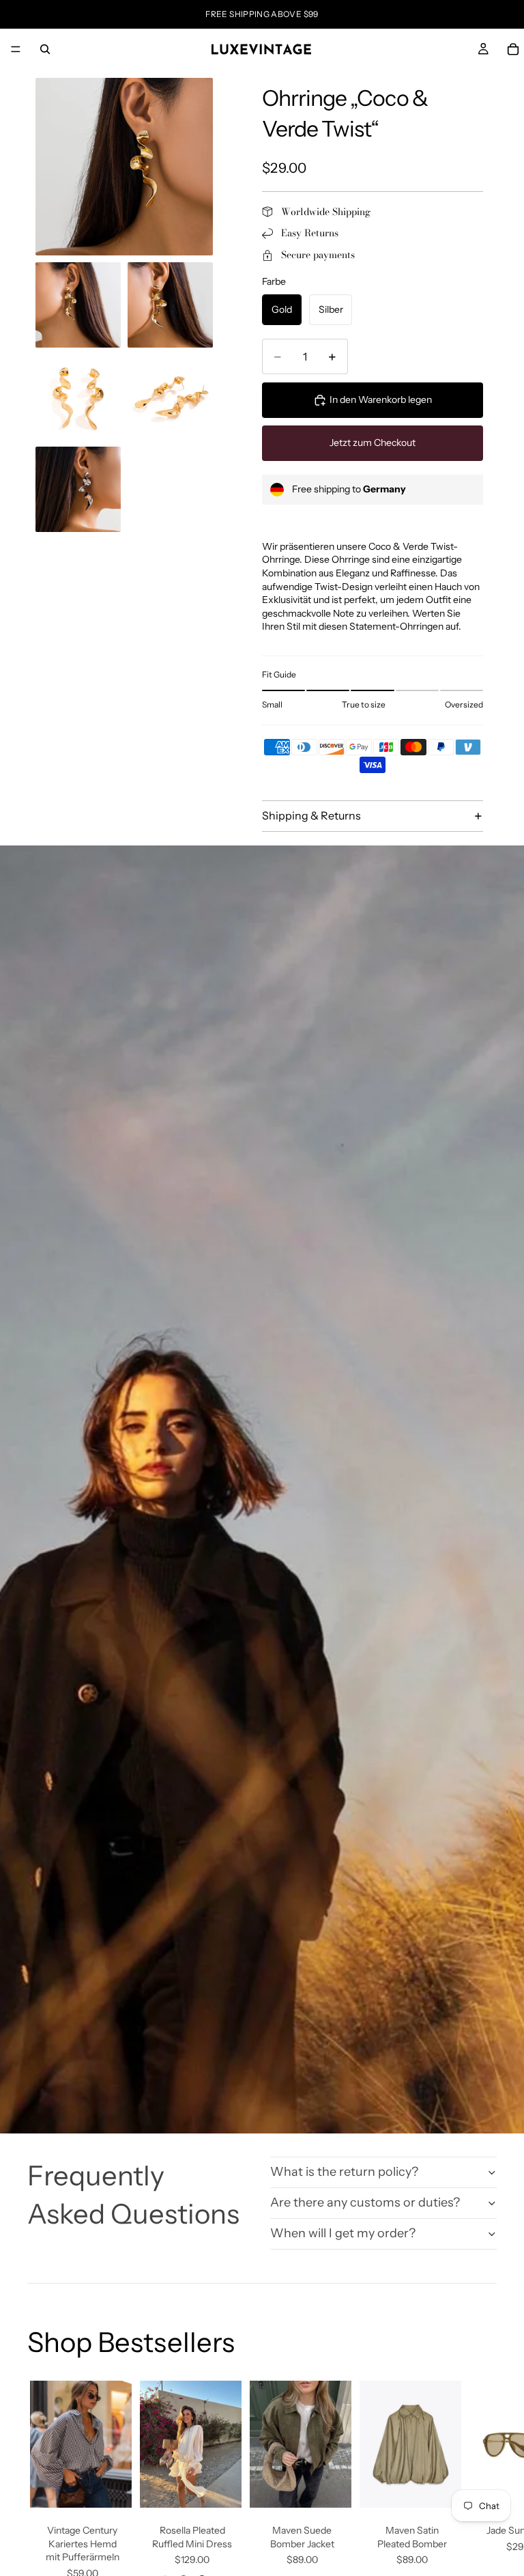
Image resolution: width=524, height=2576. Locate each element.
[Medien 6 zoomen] (78, 489)
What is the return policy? (344, 2172)
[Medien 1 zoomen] (124, 167)
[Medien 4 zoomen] (78, 397)
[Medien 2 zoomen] (78, 305)
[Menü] (16, 49)
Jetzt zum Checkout (373, 443)
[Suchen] (45, 49)
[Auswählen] (111, 2487)
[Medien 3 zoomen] (170, 305)
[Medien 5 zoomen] (170, 397)
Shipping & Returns (311, 815)
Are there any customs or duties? (365, 2202)
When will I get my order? (343, 2233)
